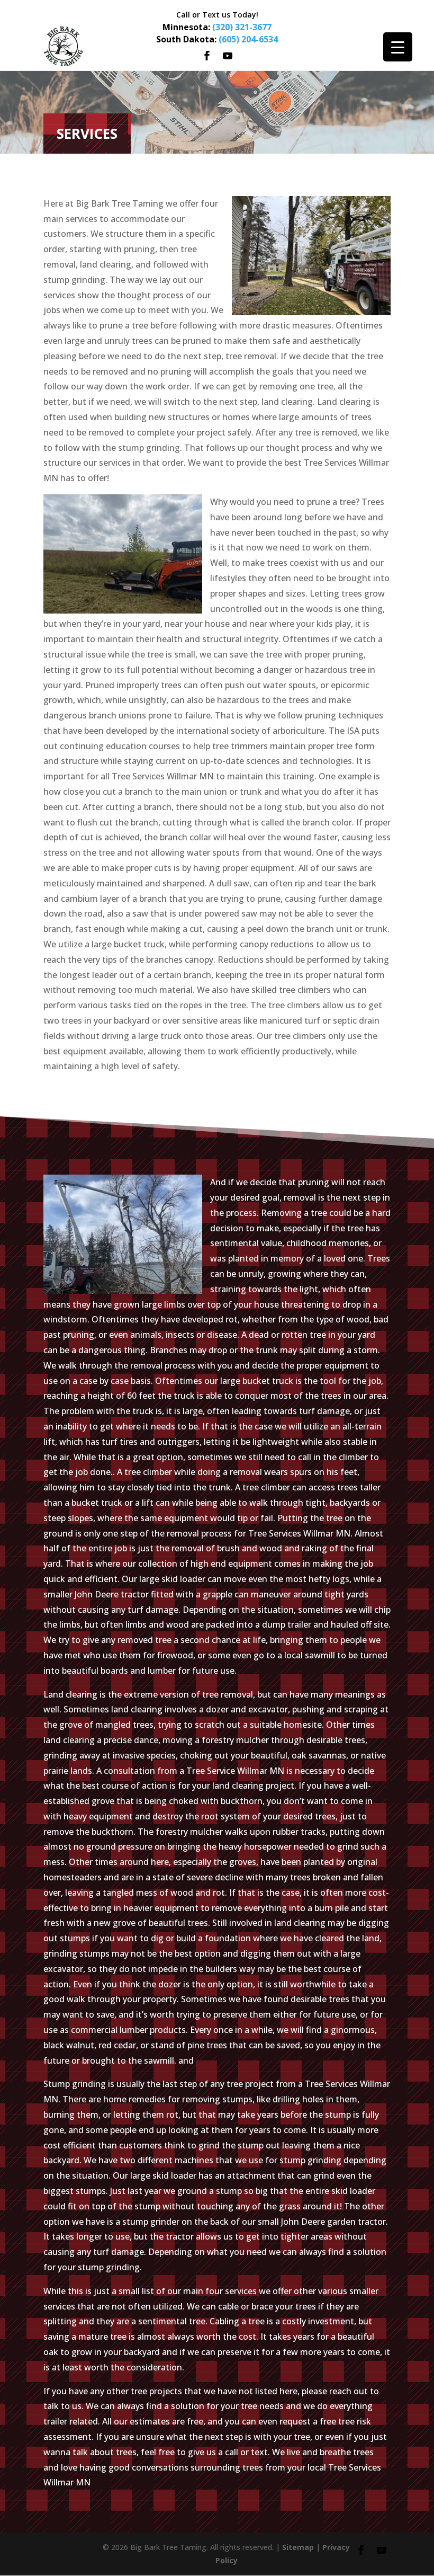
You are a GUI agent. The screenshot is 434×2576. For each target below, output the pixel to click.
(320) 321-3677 (242, 27)
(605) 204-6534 (248, 39)
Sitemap (298, 2547)
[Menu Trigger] (398, 47)
